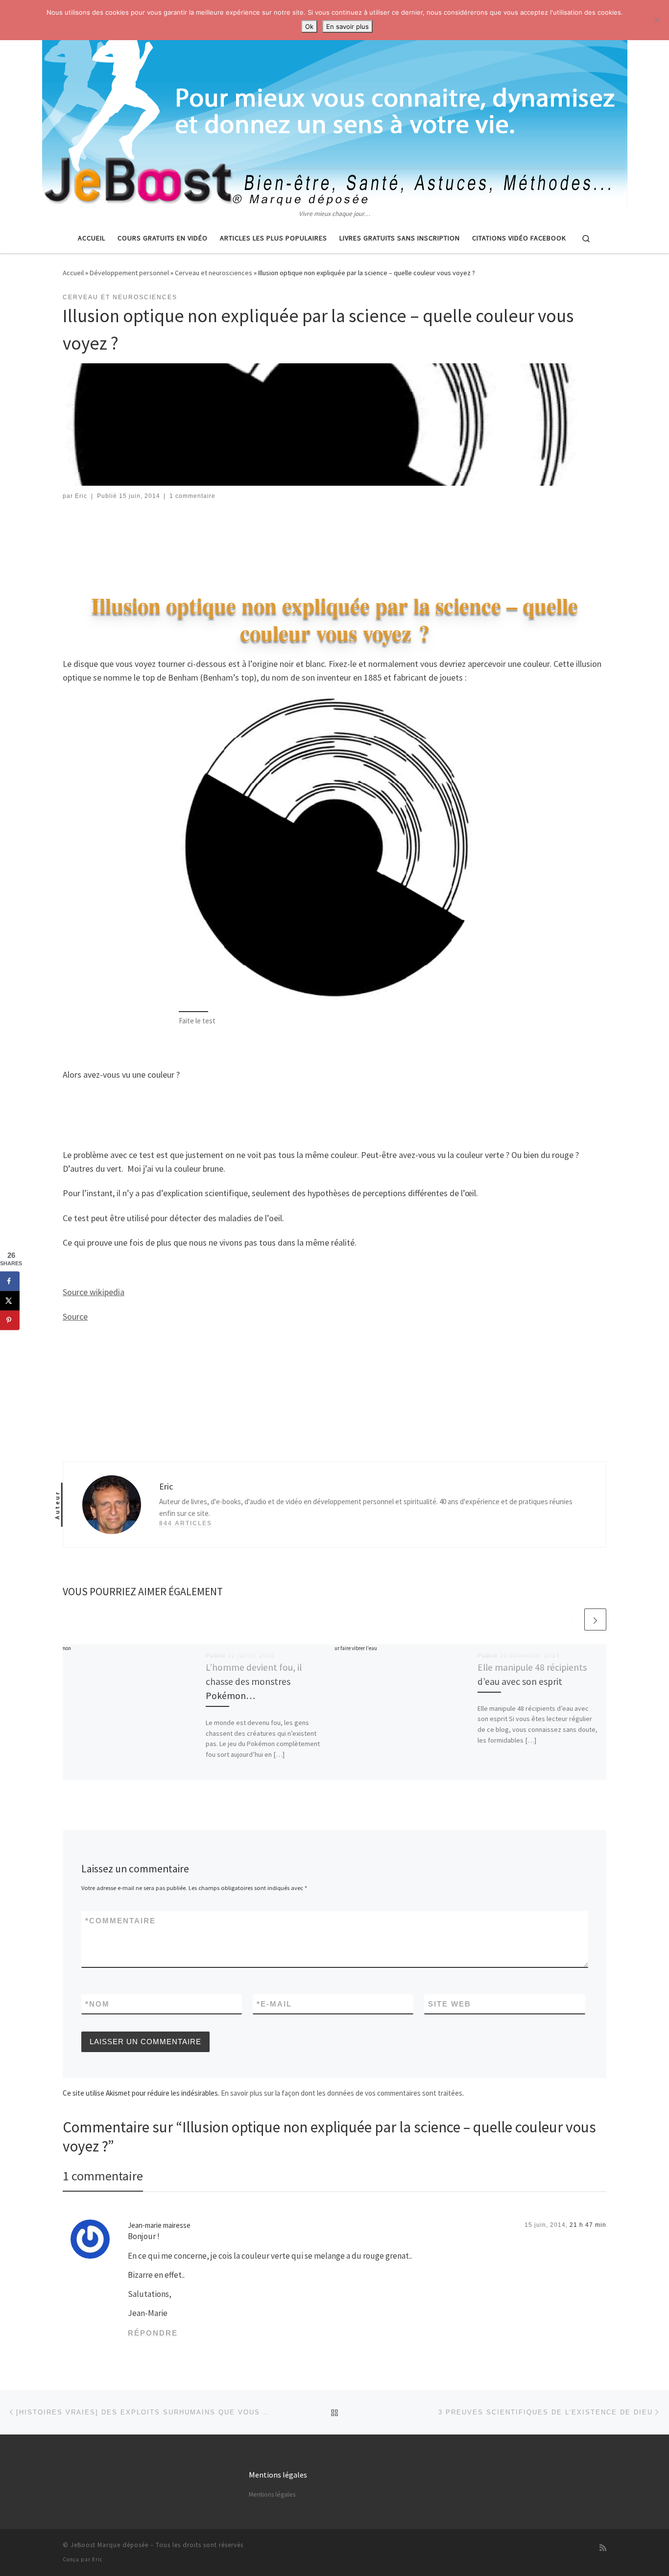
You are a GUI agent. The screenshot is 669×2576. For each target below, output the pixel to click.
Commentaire (120, 1921)
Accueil (73, 273)
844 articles (186, 1523)
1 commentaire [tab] (103, 2176)
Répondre (153, 2333)
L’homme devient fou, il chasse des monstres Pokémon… (254, 1681)
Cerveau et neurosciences (214, 273)
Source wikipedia (94, 1292)
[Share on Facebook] (10, 1281)
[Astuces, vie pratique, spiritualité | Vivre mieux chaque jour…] (335, 104)
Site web (450, 2004)
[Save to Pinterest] (10, 1321)
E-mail (274, 2004)
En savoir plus (347, 26)
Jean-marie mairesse (159, 2225)
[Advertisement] (334, 538)
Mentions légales (272, 2494)
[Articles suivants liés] (595, 1619)
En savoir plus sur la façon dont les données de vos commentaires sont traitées (342, 2093)
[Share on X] (10, 1301)
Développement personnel (129, 273)
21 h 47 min (588, 2225)
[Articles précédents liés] (572, 1619)
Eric (81, 496)
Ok (309, 26)
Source (75, 1316)
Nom (97, 2004)
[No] (657, 20)
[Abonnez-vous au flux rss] (603, 2548)
